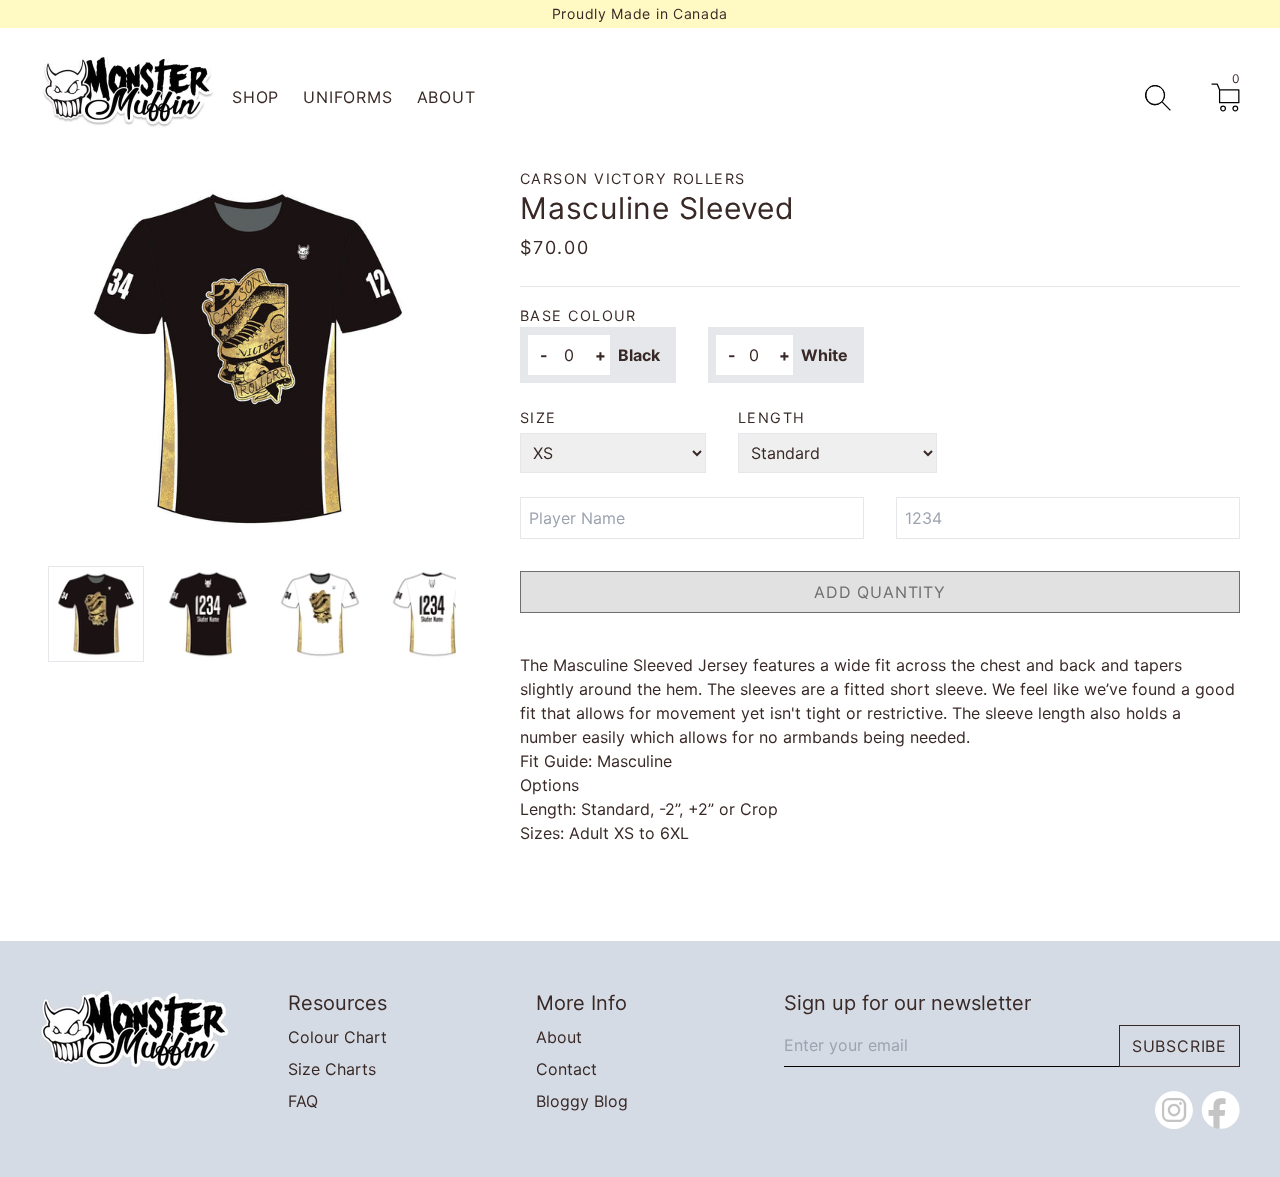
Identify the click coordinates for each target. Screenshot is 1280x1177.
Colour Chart (337, 1037)
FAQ (303, 1101)
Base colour (578, 315)
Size (538, 417)
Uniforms (347, 97)
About (446, 97)
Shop (255, 97)
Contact (566, 1069)
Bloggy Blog (582, 1101)
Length (772, 417)
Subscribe (1179, 1046)
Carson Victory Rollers (633, 178)
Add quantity (880, 592)
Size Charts (332, 1069)
